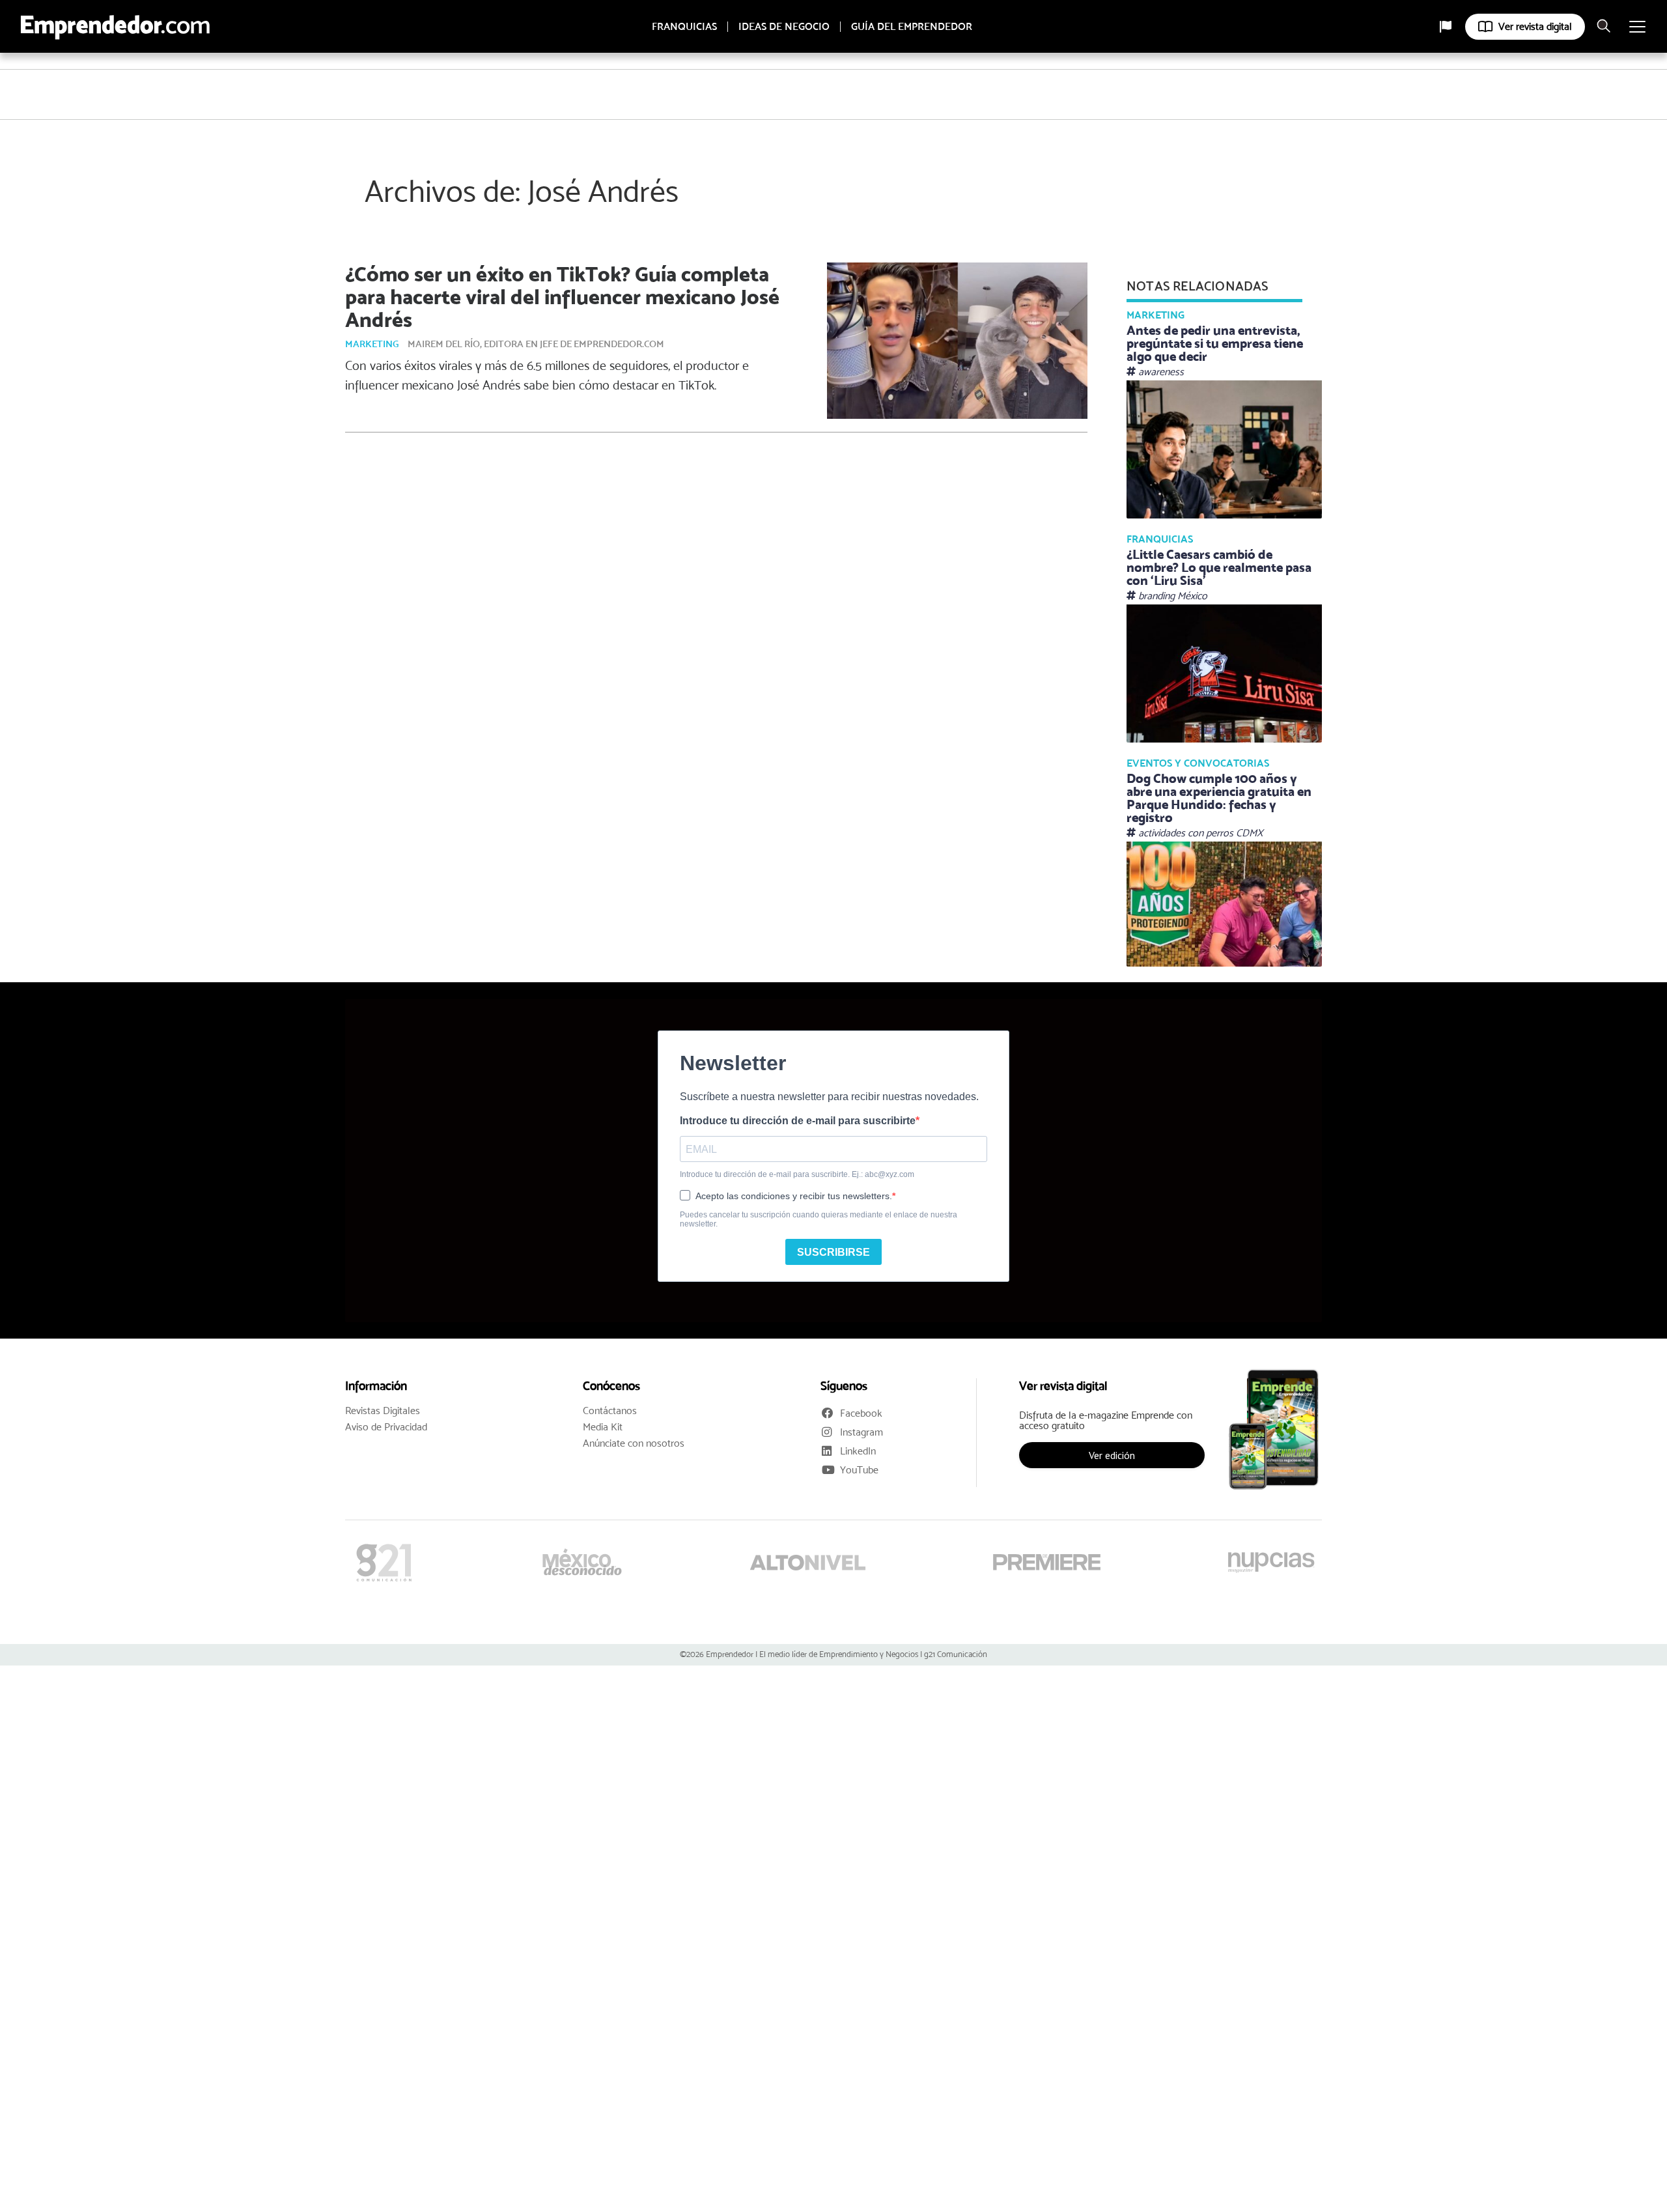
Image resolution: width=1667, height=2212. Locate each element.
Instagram (862, 1432)
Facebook (861, 1413)
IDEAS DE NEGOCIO (784, 27)
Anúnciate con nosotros (634, 1443)
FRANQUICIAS (684, 27)
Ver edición (1112, 1455)
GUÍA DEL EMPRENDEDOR (912, 27)
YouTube (859, 1470)
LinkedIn (858, 1451)
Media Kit (603, 1427)
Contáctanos (610, 1411)
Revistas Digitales (383, 1411)
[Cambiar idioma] (1446, 27)
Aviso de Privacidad (386, 1427)
